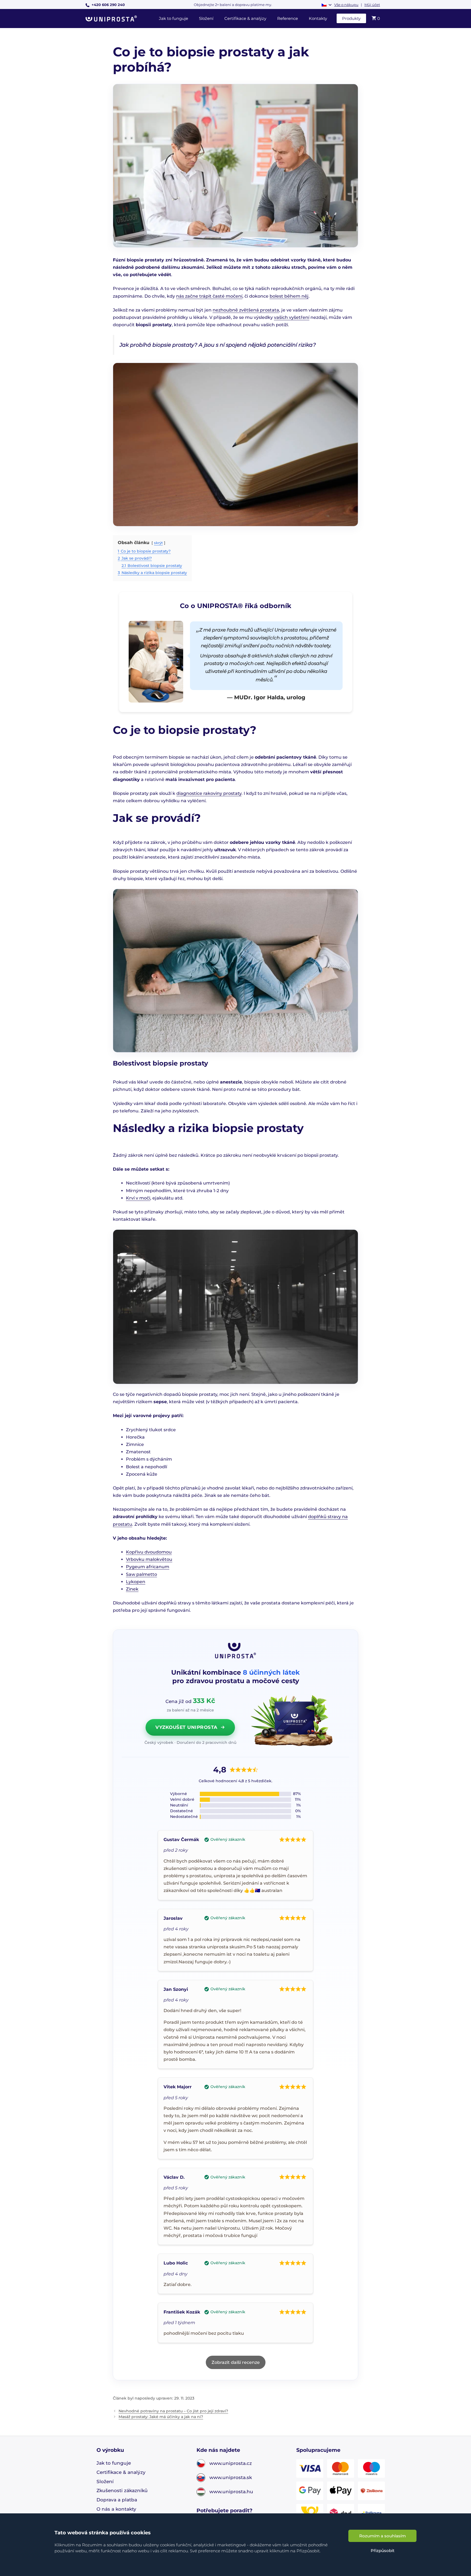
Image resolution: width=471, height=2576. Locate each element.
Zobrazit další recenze (236, 2362)
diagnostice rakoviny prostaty (209, 793)
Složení (206, 18)
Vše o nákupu (346, 5)
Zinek (132, 1589)
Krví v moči (138, 1198)
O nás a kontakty (116, 2509)
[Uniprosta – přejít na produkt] (292, 1721)
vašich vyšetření (292, 317)
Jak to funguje (173, 18)
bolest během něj (289, 296)
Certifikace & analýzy (245, 18)
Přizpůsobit (383, 2551)
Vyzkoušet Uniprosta (186, 1727)
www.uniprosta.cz (231, 2463)
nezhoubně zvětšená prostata (246, 310)
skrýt (158, 543)
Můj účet (372, 5)
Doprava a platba (117, 2500)
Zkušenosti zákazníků (122, 2490)
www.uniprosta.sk (231, 2477)
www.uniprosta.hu (231, 2491)
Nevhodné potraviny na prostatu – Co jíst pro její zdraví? (173, 2411)
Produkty (351, 18)
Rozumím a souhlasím (383, 2536)
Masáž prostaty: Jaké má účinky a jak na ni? (161, 2417)
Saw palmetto (141, 1574)
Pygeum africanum (148, 1567)
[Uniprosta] (113, 19)
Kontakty (318, 18)
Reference (288, 18)
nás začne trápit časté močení (209, 296)
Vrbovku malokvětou (149, 1559)
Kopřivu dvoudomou (149, 1552)
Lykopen (136, 1582)
